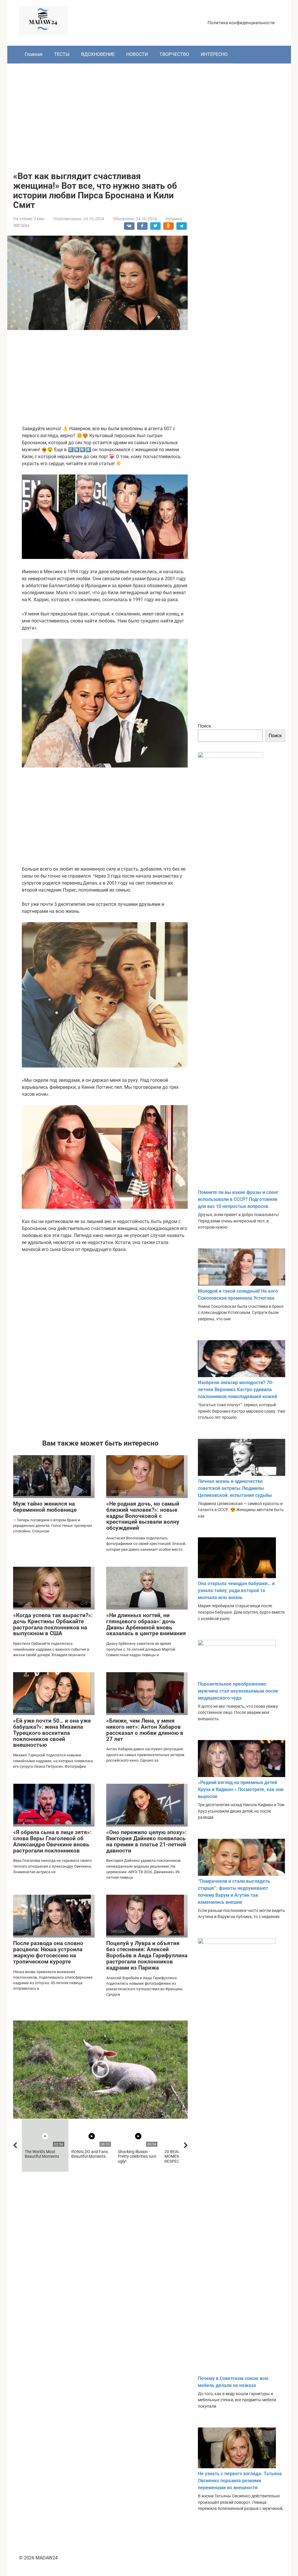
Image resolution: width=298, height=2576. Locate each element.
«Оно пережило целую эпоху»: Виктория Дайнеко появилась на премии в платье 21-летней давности (146, 1841)
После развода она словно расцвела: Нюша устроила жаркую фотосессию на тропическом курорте (48, 1952)
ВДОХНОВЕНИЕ (98, 54)
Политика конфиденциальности (241, 23)
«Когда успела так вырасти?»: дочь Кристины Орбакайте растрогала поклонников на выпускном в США (53, 1624)
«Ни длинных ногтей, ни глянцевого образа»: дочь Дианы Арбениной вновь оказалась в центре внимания (146, 1624)
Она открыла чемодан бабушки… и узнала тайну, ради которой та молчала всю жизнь (236, 1590)
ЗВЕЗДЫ (21, 225)
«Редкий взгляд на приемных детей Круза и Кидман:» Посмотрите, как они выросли (241, 1789)
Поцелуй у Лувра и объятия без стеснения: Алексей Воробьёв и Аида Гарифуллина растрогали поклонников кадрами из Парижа (147, 1955)
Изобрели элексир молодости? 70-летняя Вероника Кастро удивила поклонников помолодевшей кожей (237, 1390)
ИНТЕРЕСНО (214, 54)
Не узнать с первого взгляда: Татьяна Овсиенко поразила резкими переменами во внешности (240, 2481)
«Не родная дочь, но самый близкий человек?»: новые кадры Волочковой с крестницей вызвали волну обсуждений (143, 1516)
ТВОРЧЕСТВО (174, 54)
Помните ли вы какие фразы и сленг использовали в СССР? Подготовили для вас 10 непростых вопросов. (238, 1199)
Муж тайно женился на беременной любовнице (45, 1507)
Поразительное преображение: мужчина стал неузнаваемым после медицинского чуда (238, 1691)
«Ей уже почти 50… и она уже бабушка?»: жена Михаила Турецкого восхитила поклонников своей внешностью (52, 1733)
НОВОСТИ (137, 54)
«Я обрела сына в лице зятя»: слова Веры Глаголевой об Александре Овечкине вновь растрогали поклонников (52, 1841)
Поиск (205, 726)
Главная (34, 54)
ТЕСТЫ (62, 54)
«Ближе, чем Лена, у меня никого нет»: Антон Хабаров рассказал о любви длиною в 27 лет (145, 1730)
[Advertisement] (149, 113)
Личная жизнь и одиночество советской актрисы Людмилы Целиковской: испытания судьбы (235, 1488)
